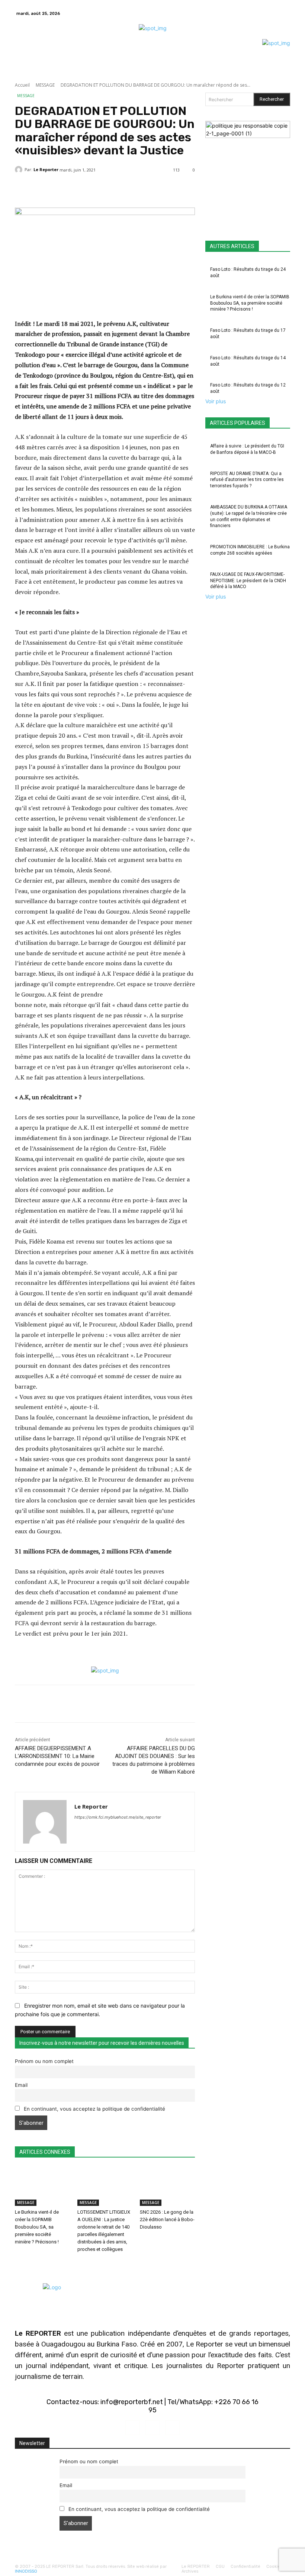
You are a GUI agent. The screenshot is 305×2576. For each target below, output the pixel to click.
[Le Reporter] (20, 170)
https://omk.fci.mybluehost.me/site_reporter (118, 1817)
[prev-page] (17, 2264)
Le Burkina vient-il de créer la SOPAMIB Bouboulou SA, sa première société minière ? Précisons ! (37, 2227)
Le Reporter (46, 169)
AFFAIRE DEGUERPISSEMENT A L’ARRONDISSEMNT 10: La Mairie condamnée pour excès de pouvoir (57, 1756)
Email (21, 2085)
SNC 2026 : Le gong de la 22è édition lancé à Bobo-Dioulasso (167, 2219)
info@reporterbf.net (132, 2402)
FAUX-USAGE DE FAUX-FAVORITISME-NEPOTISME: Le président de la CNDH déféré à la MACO (248, 581)
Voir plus (216, 401)
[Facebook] (275, 13)
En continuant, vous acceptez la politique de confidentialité (94, 2109)
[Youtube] (172, 2428)
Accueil (22, 85)
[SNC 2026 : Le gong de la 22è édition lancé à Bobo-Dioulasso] (167, 2187)
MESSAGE (45, 85)
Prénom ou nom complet (44, 2061)
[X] (284, 13)
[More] (193, 189)
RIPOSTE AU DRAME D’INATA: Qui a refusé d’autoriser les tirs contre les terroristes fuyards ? (247, 480)
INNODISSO (26, 2571)
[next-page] (21, 2264)
